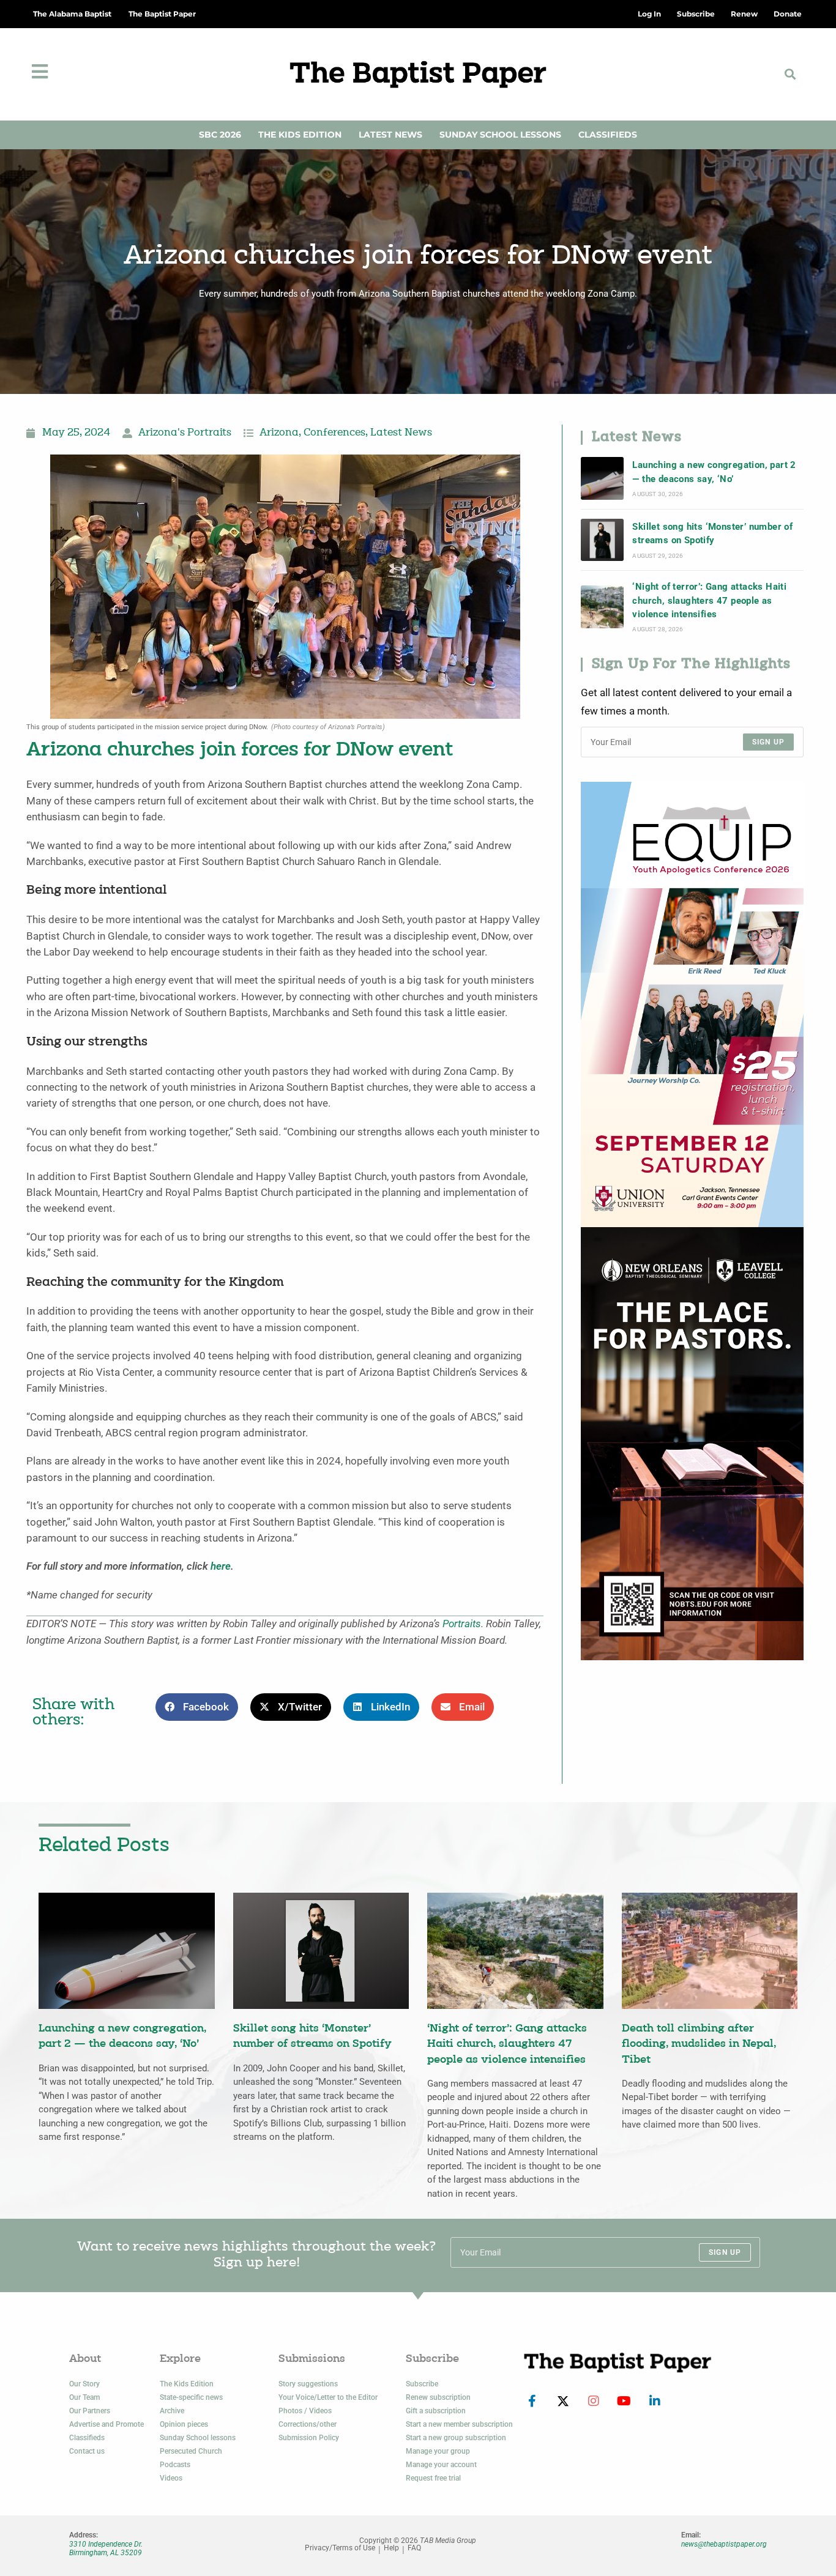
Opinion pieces (184, 2424)
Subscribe (422, 2384)
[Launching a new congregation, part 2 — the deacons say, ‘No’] (602, 478)
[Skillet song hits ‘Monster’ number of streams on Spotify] (602, 540)
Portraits (462, 1624)
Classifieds (608, 135)
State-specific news (191, 2397)
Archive (172, 2411)
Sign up (768, 742)
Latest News (390, 135)
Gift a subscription (436, 2411)
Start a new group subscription (456, 2438)
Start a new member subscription (459, 2424)
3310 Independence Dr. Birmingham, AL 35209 (106, 2548)
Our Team (84, 2397)
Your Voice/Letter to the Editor (328, 2397)
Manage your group (438, 2451)
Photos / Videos (305, 2411)
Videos (171, 2478)
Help (391, 2548)
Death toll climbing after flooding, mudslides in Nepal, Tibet (699, 2044)
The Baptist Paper (162, 14)
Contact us (87, 2451)
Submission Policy (309, 2438)
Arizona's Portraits (185, 433)
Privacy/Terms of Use (340, 2548)
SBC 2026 (220, 135)
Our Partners (90, 2411)
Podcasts (175, 2465)
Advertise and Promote (106, 2424)
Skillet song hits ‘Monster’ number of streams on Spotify (712, 533)
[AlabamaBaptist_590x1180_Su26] (692, 1004)
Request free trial (433, 2478)
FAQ (414, 2548)
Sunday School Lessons (500, 135)
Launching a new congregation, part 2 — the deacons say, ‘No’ (714, 472)
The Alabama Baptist (72, 14)
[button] (790, 74)
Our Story (84, 2384)
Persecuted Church (191, 2451)
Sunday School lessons (198, 2438)
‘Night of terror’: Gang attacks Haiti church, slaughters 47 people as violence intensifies (709, 600)
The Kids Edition (300, 135)
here (221, 1566)
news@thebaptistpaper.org (724, 2544)
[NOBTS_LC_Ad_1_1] (692, 1443)
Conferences (334, 433)
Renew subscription (438, 2397)
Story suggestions (308, 2384)
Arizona (279, 433)
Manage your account (441, 2465)
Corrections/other (308, 2424)
